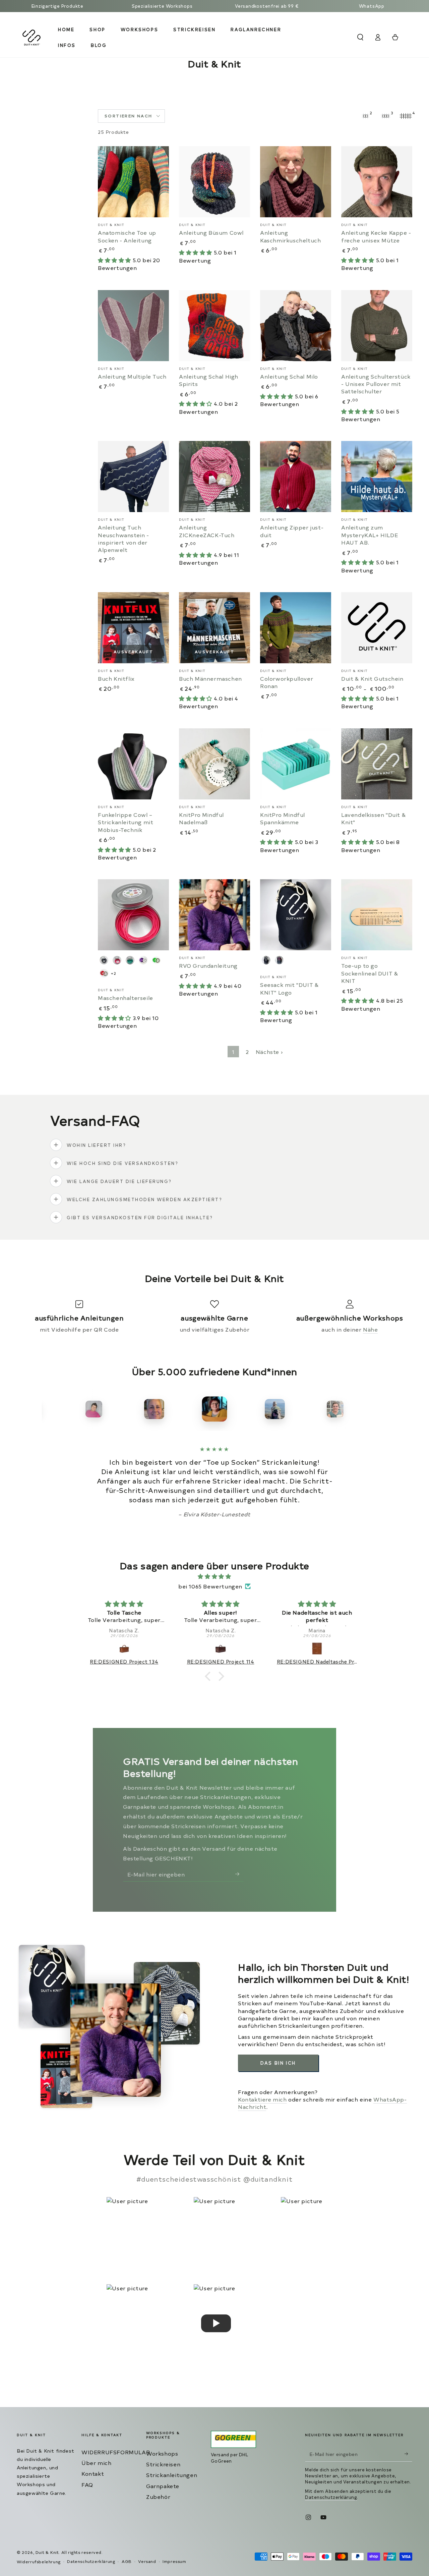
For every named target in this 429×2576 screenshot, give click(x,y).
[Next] (380, 1409)
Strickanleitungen (172, 2475)
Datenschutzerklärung (331, 2497)
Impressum (174, 2561)
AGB (127, 2561)
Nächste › (269, 1052)
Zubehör (158, 2497)
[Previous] (49, 1409)
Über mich (96, 2463)
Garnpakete (163, 2486)
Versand (147, 2561)
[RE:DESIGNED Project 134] (118, 1649)
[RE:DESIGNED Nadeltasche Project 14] (311, 1649)
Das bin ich (278, 2063)
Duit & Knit (47, 2552)
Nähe (370, 1329)
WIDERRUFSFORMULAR (116, 2452)
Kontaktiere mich (262, 2099)
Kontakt (93, 2473)
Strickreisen (163, 2464)
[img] (214, 1576)
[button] (360, 37)
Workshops (162, 2453)
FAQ (87, 2484)
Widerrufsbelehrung (39, 2562)
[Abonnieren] (239, 1874)
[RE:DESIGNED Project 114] (215, 1649)
